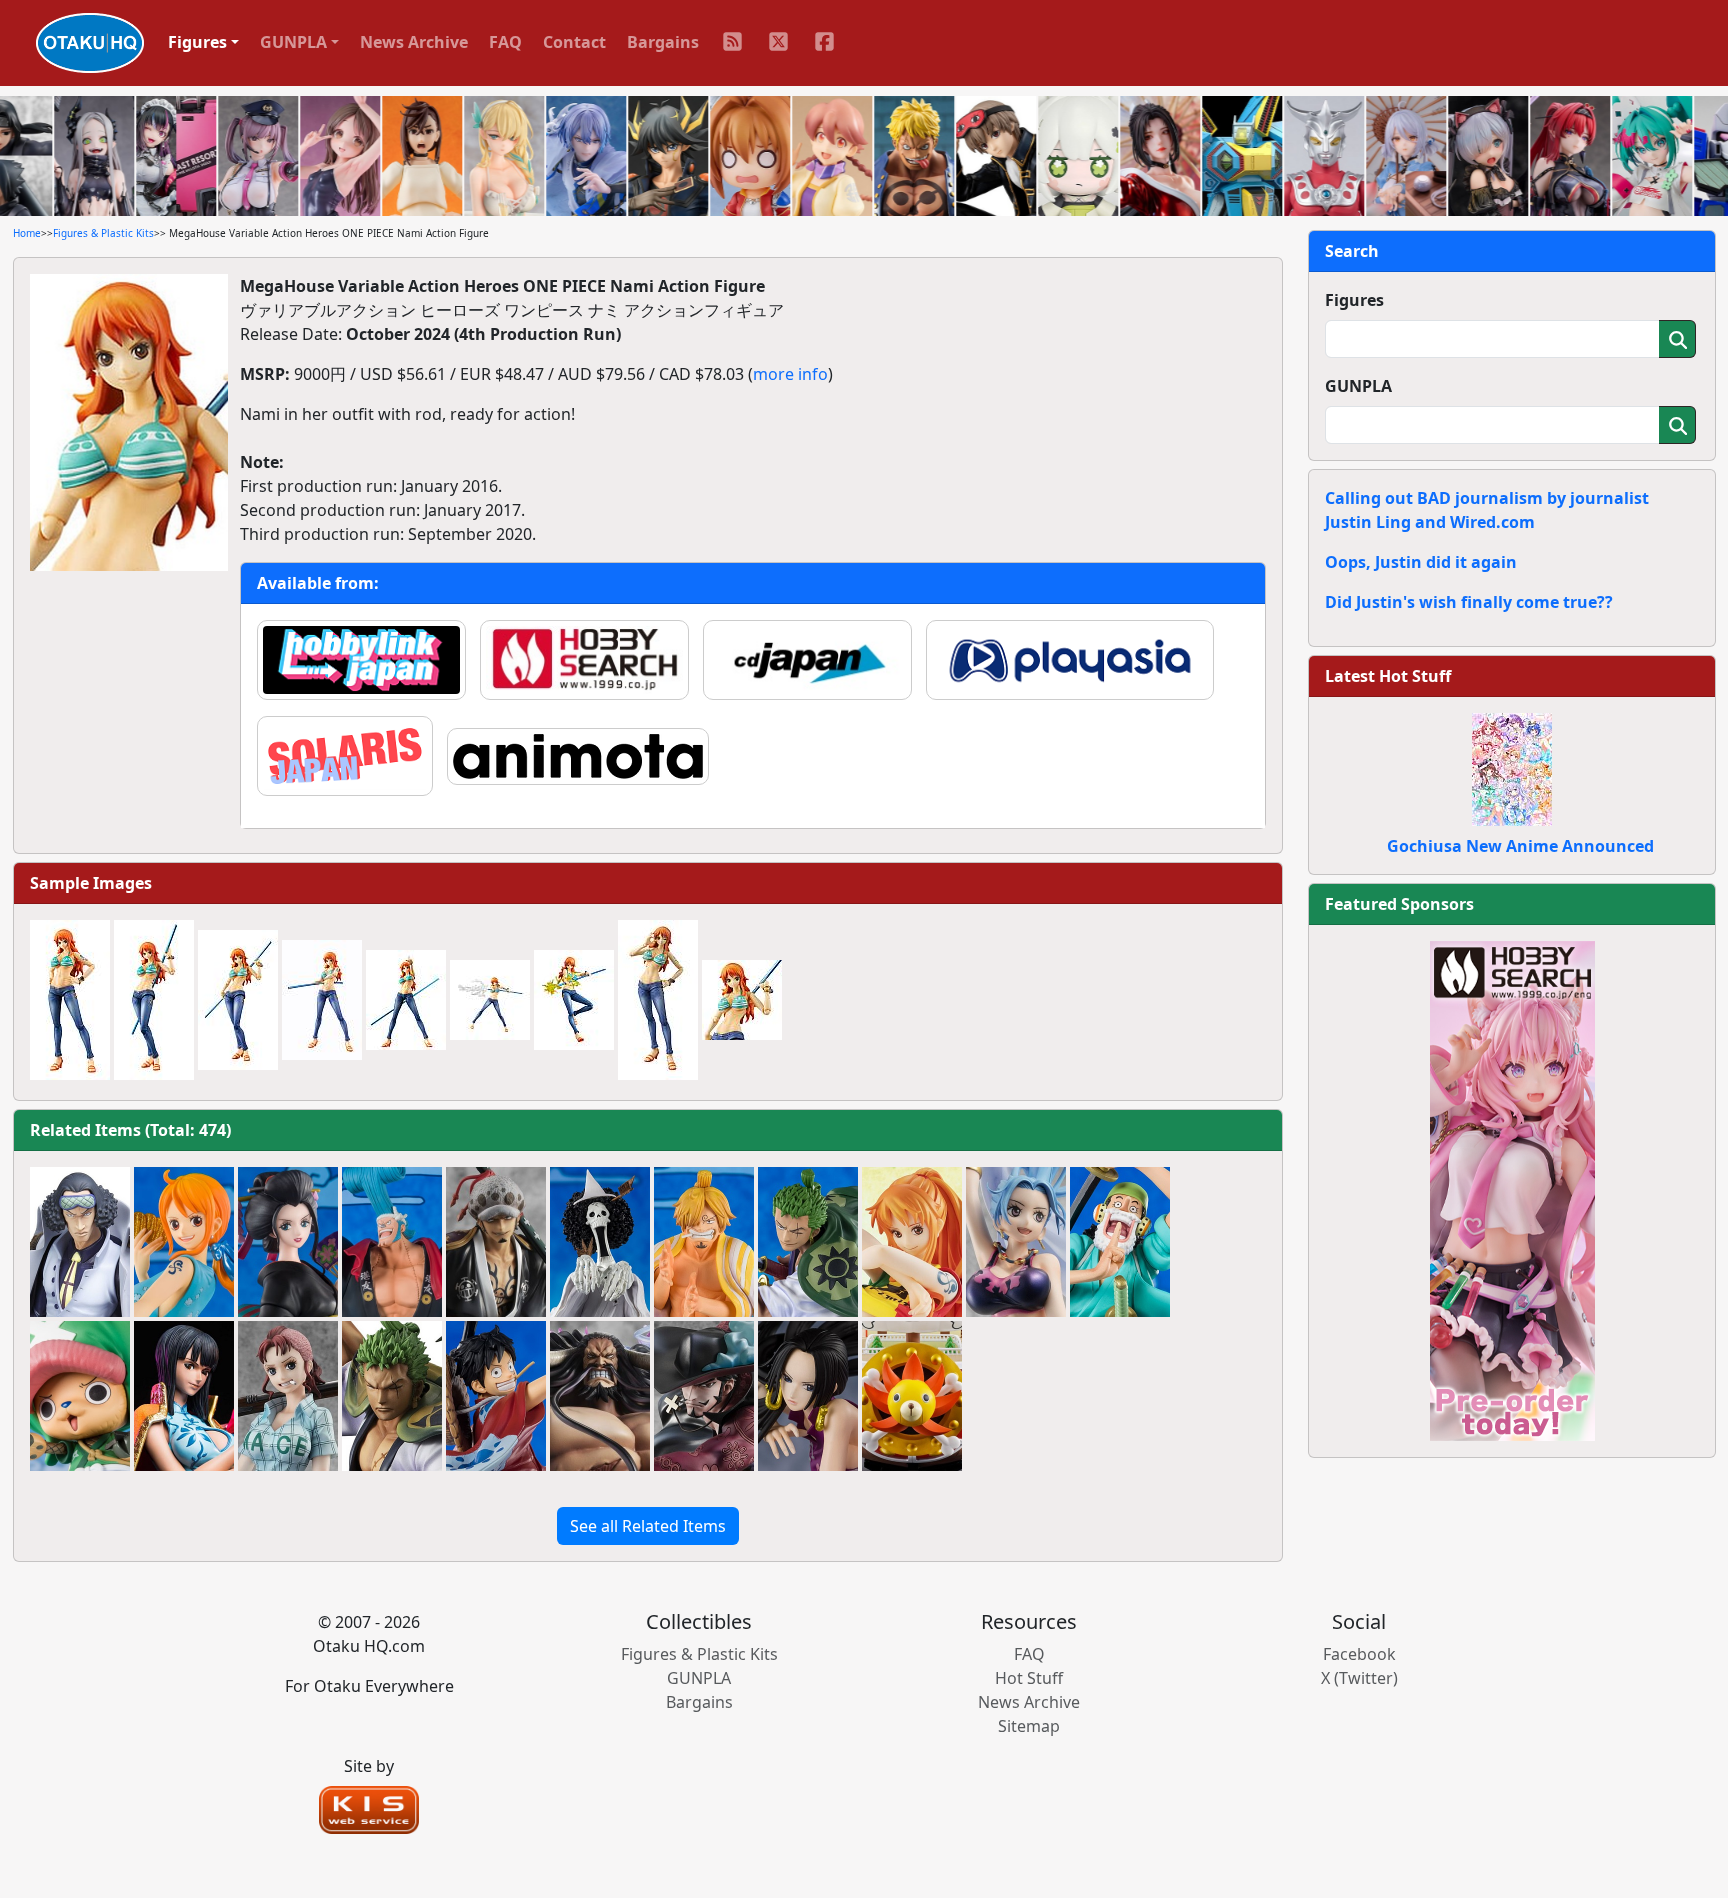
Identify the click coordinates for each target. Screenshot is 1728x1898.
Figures (1354, 300)
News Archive (414, 42)
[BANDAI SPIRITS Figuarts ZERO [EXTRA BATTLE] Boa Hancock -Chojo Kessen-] (808, 1396)
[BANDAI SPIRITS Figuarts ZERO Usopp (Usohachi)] (1120, 1242)
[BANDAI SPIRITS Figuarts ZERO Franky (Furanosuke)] (392, 1242)
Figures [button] (197, 42)
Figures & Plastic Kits (103, 233)
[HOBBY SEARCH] (1512, 1189)
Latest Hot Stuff (1388, 676)
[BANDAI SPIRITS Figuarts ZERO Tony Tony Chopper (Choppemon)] (80, 1396)
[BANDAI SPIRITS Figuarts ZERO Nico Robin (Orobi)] (288, 1242)
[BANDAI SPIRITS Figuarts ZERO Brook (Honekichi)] (600, 1242)
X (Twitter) (1359, 1678)
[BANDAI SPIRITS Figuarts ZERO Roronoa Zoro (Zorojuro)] (808, 1242)
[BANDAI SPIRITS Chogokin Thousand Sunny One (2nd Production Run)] (912, 1396)
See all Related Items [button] (648, 1526)
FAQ (505, 42)
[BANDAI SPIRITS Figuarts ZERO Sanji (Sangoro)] (704, 1242)
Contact (574, 42)
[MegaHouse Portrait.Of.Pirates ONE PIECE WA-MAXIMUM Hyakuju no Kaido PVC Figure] (600, 1396)
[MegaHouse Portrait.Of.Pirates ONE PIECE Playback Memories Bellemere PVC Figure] (288, 1396)
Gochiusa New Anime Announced (1520, 846)
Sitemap (1029, 1726)
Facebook (1359, 1654)
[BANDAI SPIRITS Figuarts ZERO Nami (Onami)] (184, 1242)
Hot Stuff (1029, 1678)
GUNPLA (1358, 386)
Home (27, 233)
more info (790, 374)
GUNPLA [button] (293, 42)
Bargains (663, 42)
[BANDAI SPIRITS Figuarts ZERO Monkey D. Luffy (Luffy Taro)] (496, 1396)
